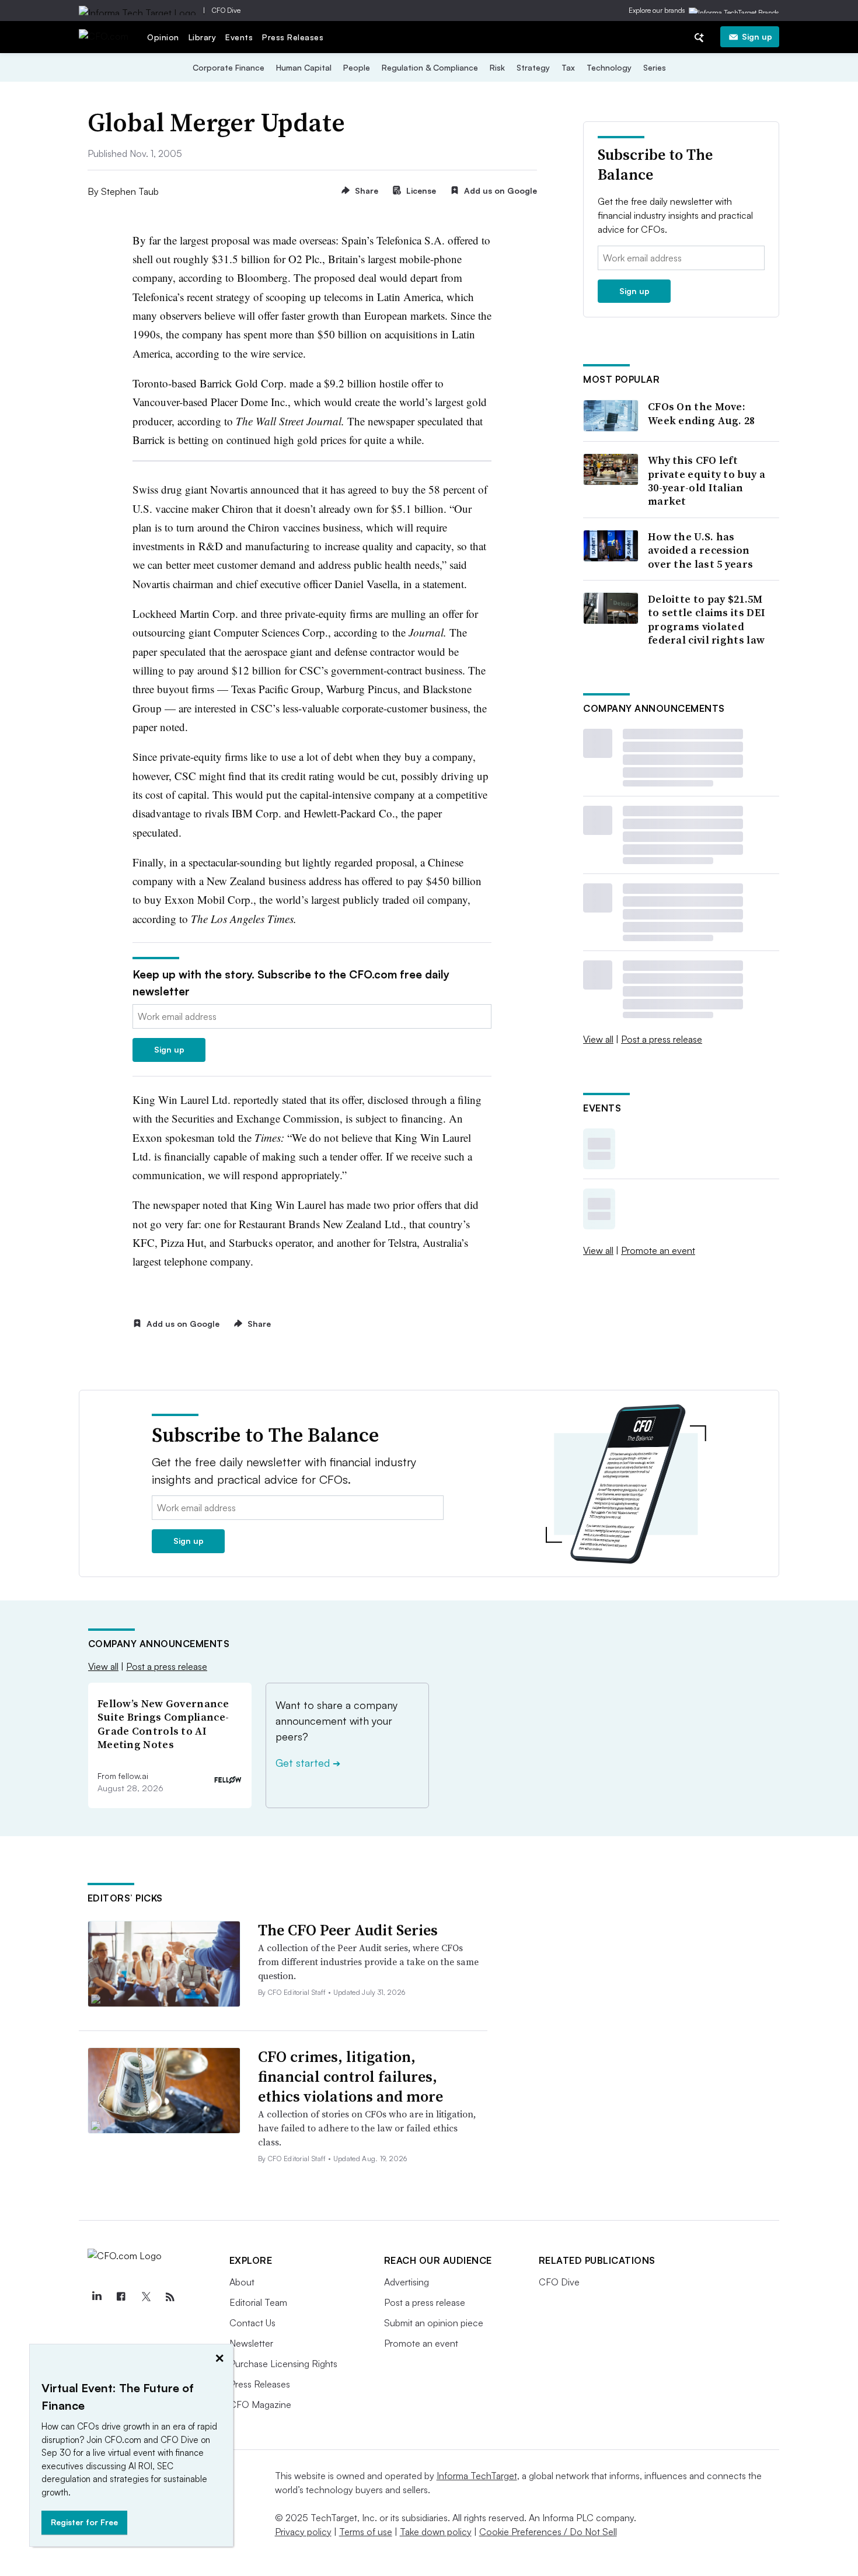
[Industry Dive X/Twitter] (146, 2297)
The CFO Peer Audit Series (348, 1930)
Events (239, 37)
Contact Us (252, 2323)
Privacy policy (303, 2532)
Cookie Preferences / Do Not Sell (548, 2532)
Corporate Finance (229, 67)
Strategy (533, 67)
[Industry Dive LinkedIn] (97, 2297)
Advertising (407, 2282)
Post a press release (662, 1039)
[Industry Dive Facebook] (121, 2297)
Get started (308, 1763)
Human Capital (304, 67)
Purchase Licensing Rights (283, 2364)
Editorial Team (258, 2302)
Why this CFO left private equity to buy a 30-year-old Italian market (707, 481)
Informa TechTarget (477, 2476)
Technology (609, 67)
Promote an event (658, 1250)
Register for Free (84, 2522)
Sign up (757, 36)
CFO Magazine (260, 2404)
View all (598, 1039)
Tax (568, 67)
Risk (497, 67)
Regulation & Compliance (430, 67)
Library (203, 37)
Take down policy (436, 2532)
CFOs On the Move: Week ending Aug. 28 (702, 413)
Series (655, 67)
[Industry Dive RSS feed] (170, 2297)
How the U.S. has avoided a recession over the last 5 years (700, 550)
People (357, 67)
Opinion (163, 37)
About (242, 2282)
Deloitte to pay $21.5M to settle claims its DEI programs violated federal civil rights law (707, 620)
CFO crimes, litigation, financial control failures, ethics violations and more (350, 2077)
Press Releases (293, 37)
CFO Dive (226, 10)
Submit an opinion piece (434, 2323)
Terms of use (366, 2532)
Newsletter (251, 2343)
